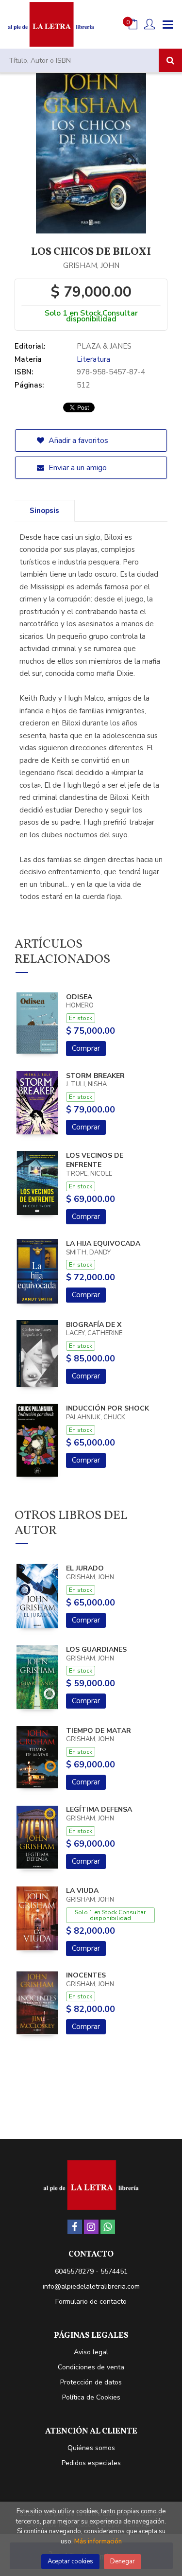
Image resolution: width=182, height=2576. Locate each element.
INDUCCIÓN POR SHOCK (108, 1408)
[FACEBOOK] (75, 2227)
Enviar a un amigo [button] (77, 468)
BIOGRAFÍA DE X (94, 1325)
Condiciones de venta (91, 2367)
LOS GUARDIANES (96, 1650)
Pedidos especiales (91, 2463)
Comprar (86, 1048)
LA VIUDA (82, 1891)
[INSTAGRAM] (91, 2227)
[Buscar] (170, 60)
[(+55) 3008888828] (108, 2227)
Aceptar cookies (70, 2561)
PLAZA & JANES (104, 346)
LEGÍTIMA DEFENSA (99, 1809)
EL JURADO (85, 1568)
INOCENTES (86, 1975)
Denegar (123, 2561)
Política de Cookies (91, 2397)
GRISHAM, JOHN (91, 265)
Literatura (93, 359)
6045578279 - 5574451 (91, 2271)
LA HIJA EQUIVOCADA (103, 1244)
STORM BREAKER (95, 1076)
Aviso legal (91, 2352)
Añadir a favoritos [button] (77, 441)
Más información (98, 2541)
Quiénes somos (91, 2448)
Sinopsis (44, 511)
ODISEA (79, 997)
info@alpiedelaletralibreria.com (91, 2286)
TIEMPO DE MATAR (99, 1731)
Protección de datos (91, 2382)
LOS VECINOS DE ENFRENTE (95, 1160)
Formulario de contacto (91, 2302)
